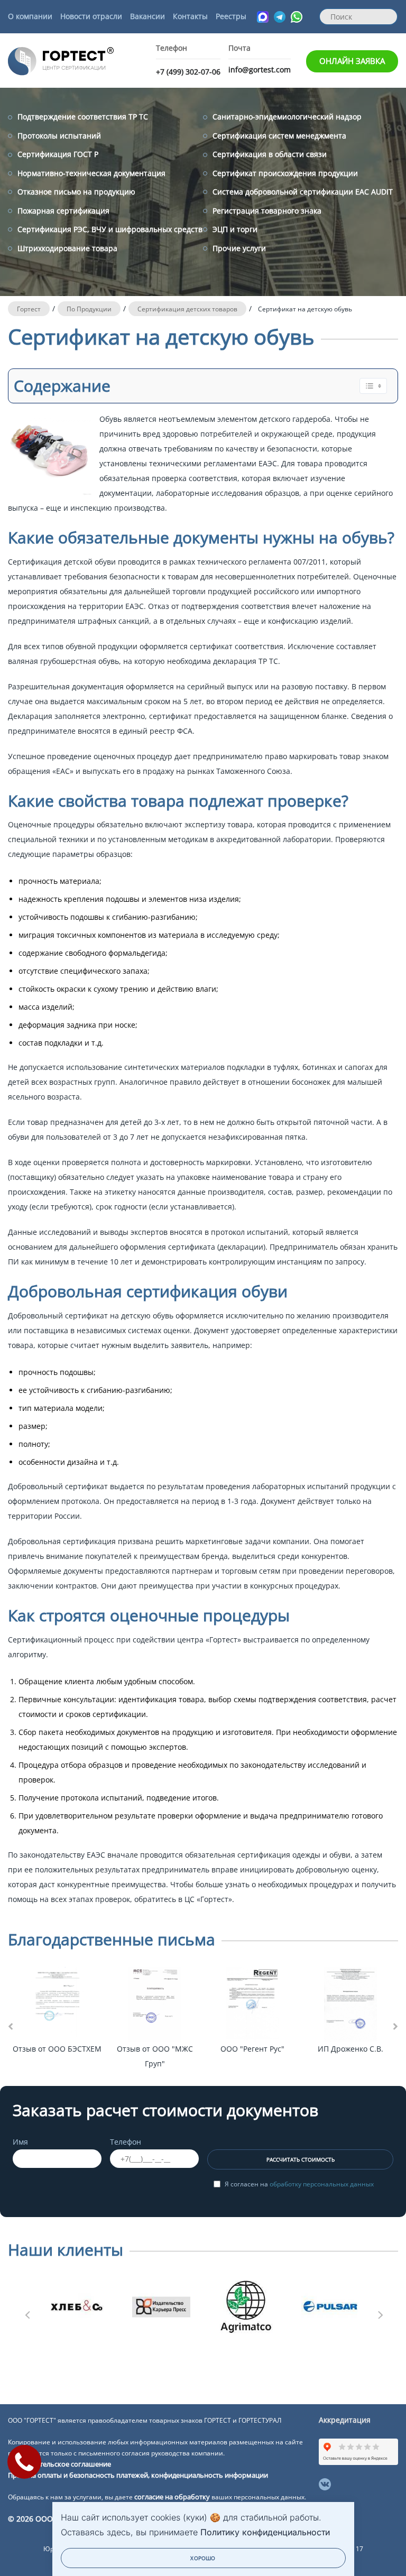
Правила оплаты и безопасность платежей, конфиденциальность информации (138, 2475)
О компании (30, 16)
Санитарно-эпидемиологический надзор (287, 117)
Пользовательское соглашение (59, 2464)
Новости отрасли (91, 16)
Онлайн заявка (352, 61)
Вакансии (147, 16)
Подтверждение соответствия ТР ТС (83, 117)
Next (380, 2312)
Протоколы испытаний (59, 136)
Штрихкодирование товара (67, 248)
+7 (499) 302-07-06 (188, 72)
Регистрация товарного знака (267, 211)
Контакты (190, 16)
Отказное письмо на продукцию (76, 192)
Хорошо (203, 2558)
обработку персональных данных (322, 2184)
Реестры (231, 16)
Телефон (126, 2142)
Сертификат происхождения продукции (285, 173)
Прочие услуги (239, 248)
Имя (20, 2142)
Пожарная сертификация (63, 211)
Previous (26, 2312)
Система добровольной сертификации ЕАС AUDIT (303, 192)
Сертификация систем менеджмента (279, 136)
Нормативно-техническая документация (91, 173)
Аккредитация (345, 2420)
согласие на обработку (172, 2497)
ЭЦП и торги (235, 229)
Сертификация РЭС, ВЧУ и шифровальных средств (110, 229)
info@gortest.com (260, 70)
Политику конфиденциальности (265, 2532)
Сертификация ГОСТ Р (58, 154)
